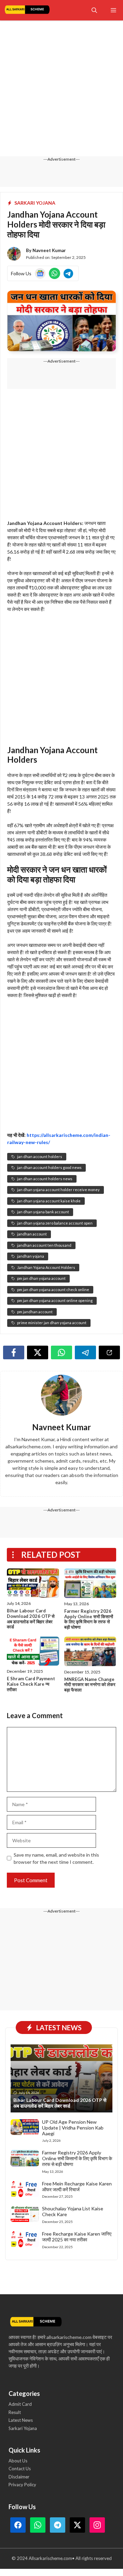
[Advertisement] (61, 92)
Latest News (21, 2420)
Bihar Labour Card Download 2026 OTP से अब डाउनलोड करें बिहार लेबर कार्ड (31, 1619)
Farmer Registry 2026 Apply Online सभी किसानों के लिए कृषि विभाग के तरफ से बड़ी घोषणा (89, 1619)
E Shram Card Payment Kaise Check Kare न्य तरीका (31, 1684)
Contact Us (20, 2469)
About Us (18, 2461)
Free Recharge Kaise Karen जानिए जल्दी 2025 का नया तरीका (77, 2237)
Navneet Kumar (49, 250)
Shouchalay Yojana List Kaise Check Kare (73, 2211)
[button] (94, 10)
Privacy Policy (22, 2485)
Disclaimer (19, 2477)
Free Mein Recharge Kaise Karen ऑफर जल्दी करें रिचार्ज (77, 2186)
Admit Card (20, 2404)
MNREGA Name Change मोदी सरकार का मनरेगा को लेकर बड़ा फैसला (90, 1685)
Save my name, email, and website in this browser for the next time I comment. (56, 1858)
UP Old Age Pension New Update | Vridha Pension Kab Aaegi (73, 2128)
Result (15, 2412)
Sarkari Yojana (35, 203)
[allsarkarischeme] (27, 10)
